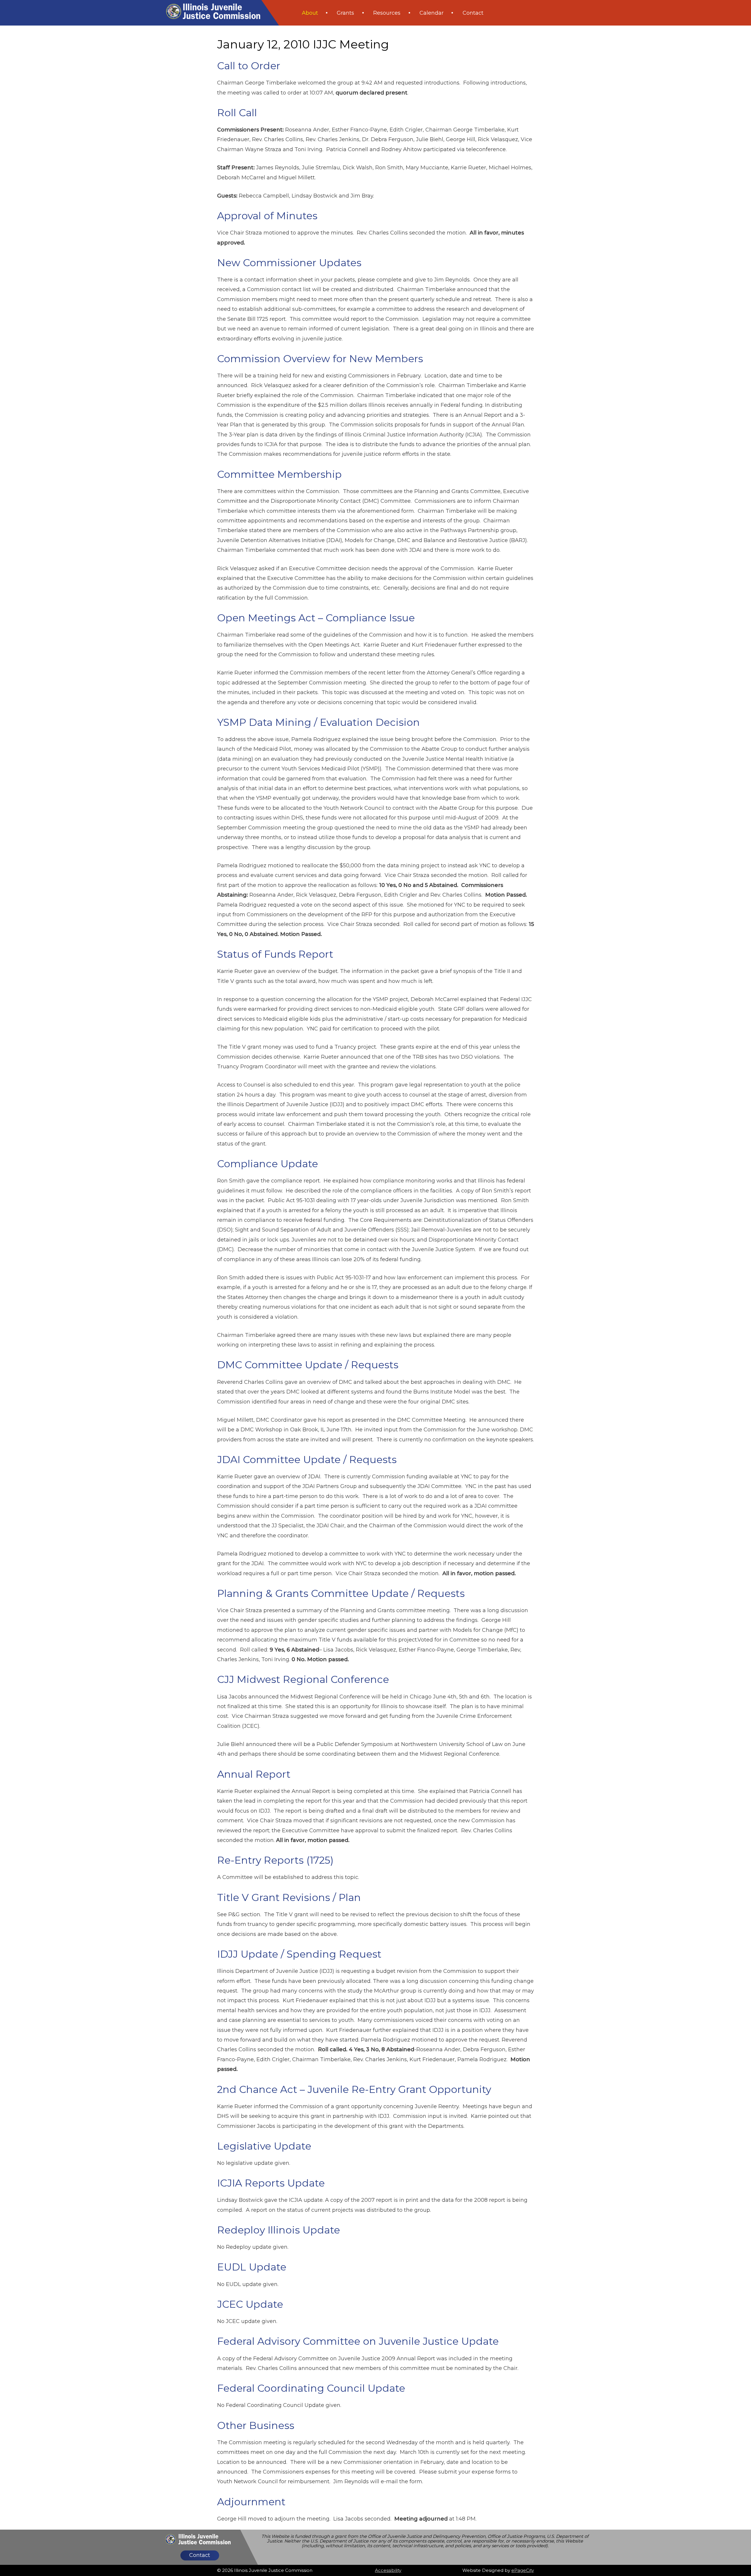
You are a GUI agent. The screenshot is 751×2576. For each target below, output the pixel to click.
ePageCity (523, 2570)
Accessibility (388, 2570)
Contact (200, 2555)
